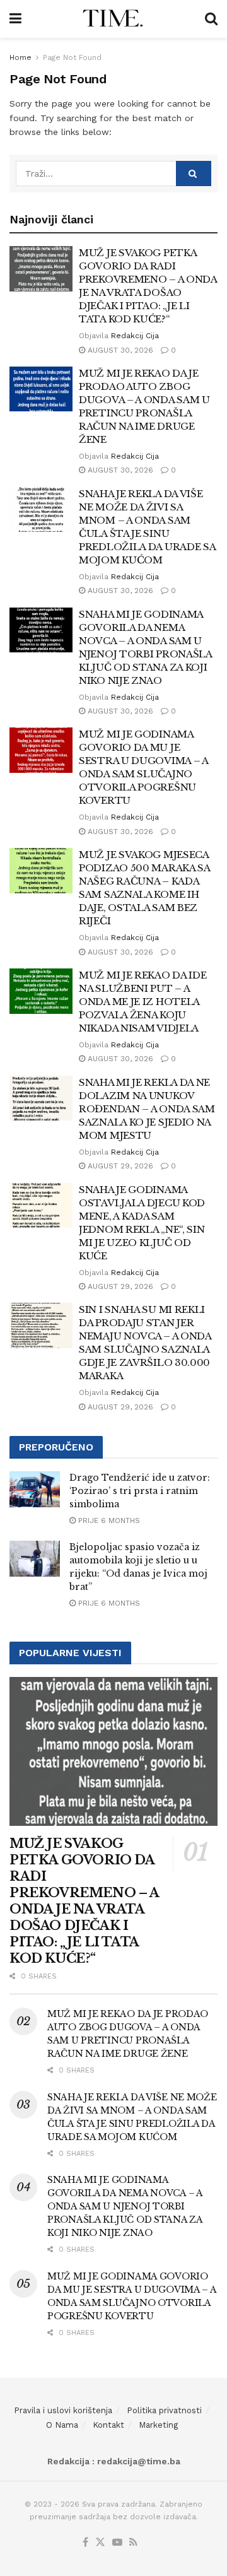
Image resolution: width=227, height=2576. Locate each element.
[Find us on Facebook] (85, 2543)
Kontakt (108, 2425)
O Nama (62, 2425)
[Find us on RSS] (133, 2543)
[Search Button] (211, 19)
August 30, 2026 (119, 350)
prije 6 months (108, 1520)
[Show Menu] (15, 19)
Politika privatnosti (164, 2410)
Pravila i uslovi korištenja (63, 2410)
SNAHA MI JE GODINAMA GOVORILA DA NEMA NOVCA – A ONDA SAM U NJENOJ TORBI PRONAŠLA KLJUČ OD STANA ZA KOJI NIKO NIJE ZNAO (125, 2206)
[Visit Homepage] (113, 19)
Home (20, 57)
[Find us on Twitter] (100, 2543)
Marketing (158, 2425)
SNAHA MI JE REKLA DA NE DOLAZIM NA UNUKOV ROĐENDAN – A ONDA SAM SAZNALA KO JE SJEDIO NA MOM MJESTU (147, 1109)
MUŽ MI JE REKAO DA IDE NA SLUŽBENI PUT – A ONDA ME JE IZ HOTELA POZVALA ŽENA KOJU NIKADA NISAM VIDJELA (143, 1002)
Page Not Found (72, 57)
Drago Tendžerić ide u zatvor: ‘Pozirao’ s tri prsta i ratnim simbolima (140, 1491)
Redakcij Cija (135, 336)
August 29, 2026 (119, 1166)
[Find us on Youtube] (117, 2543)
